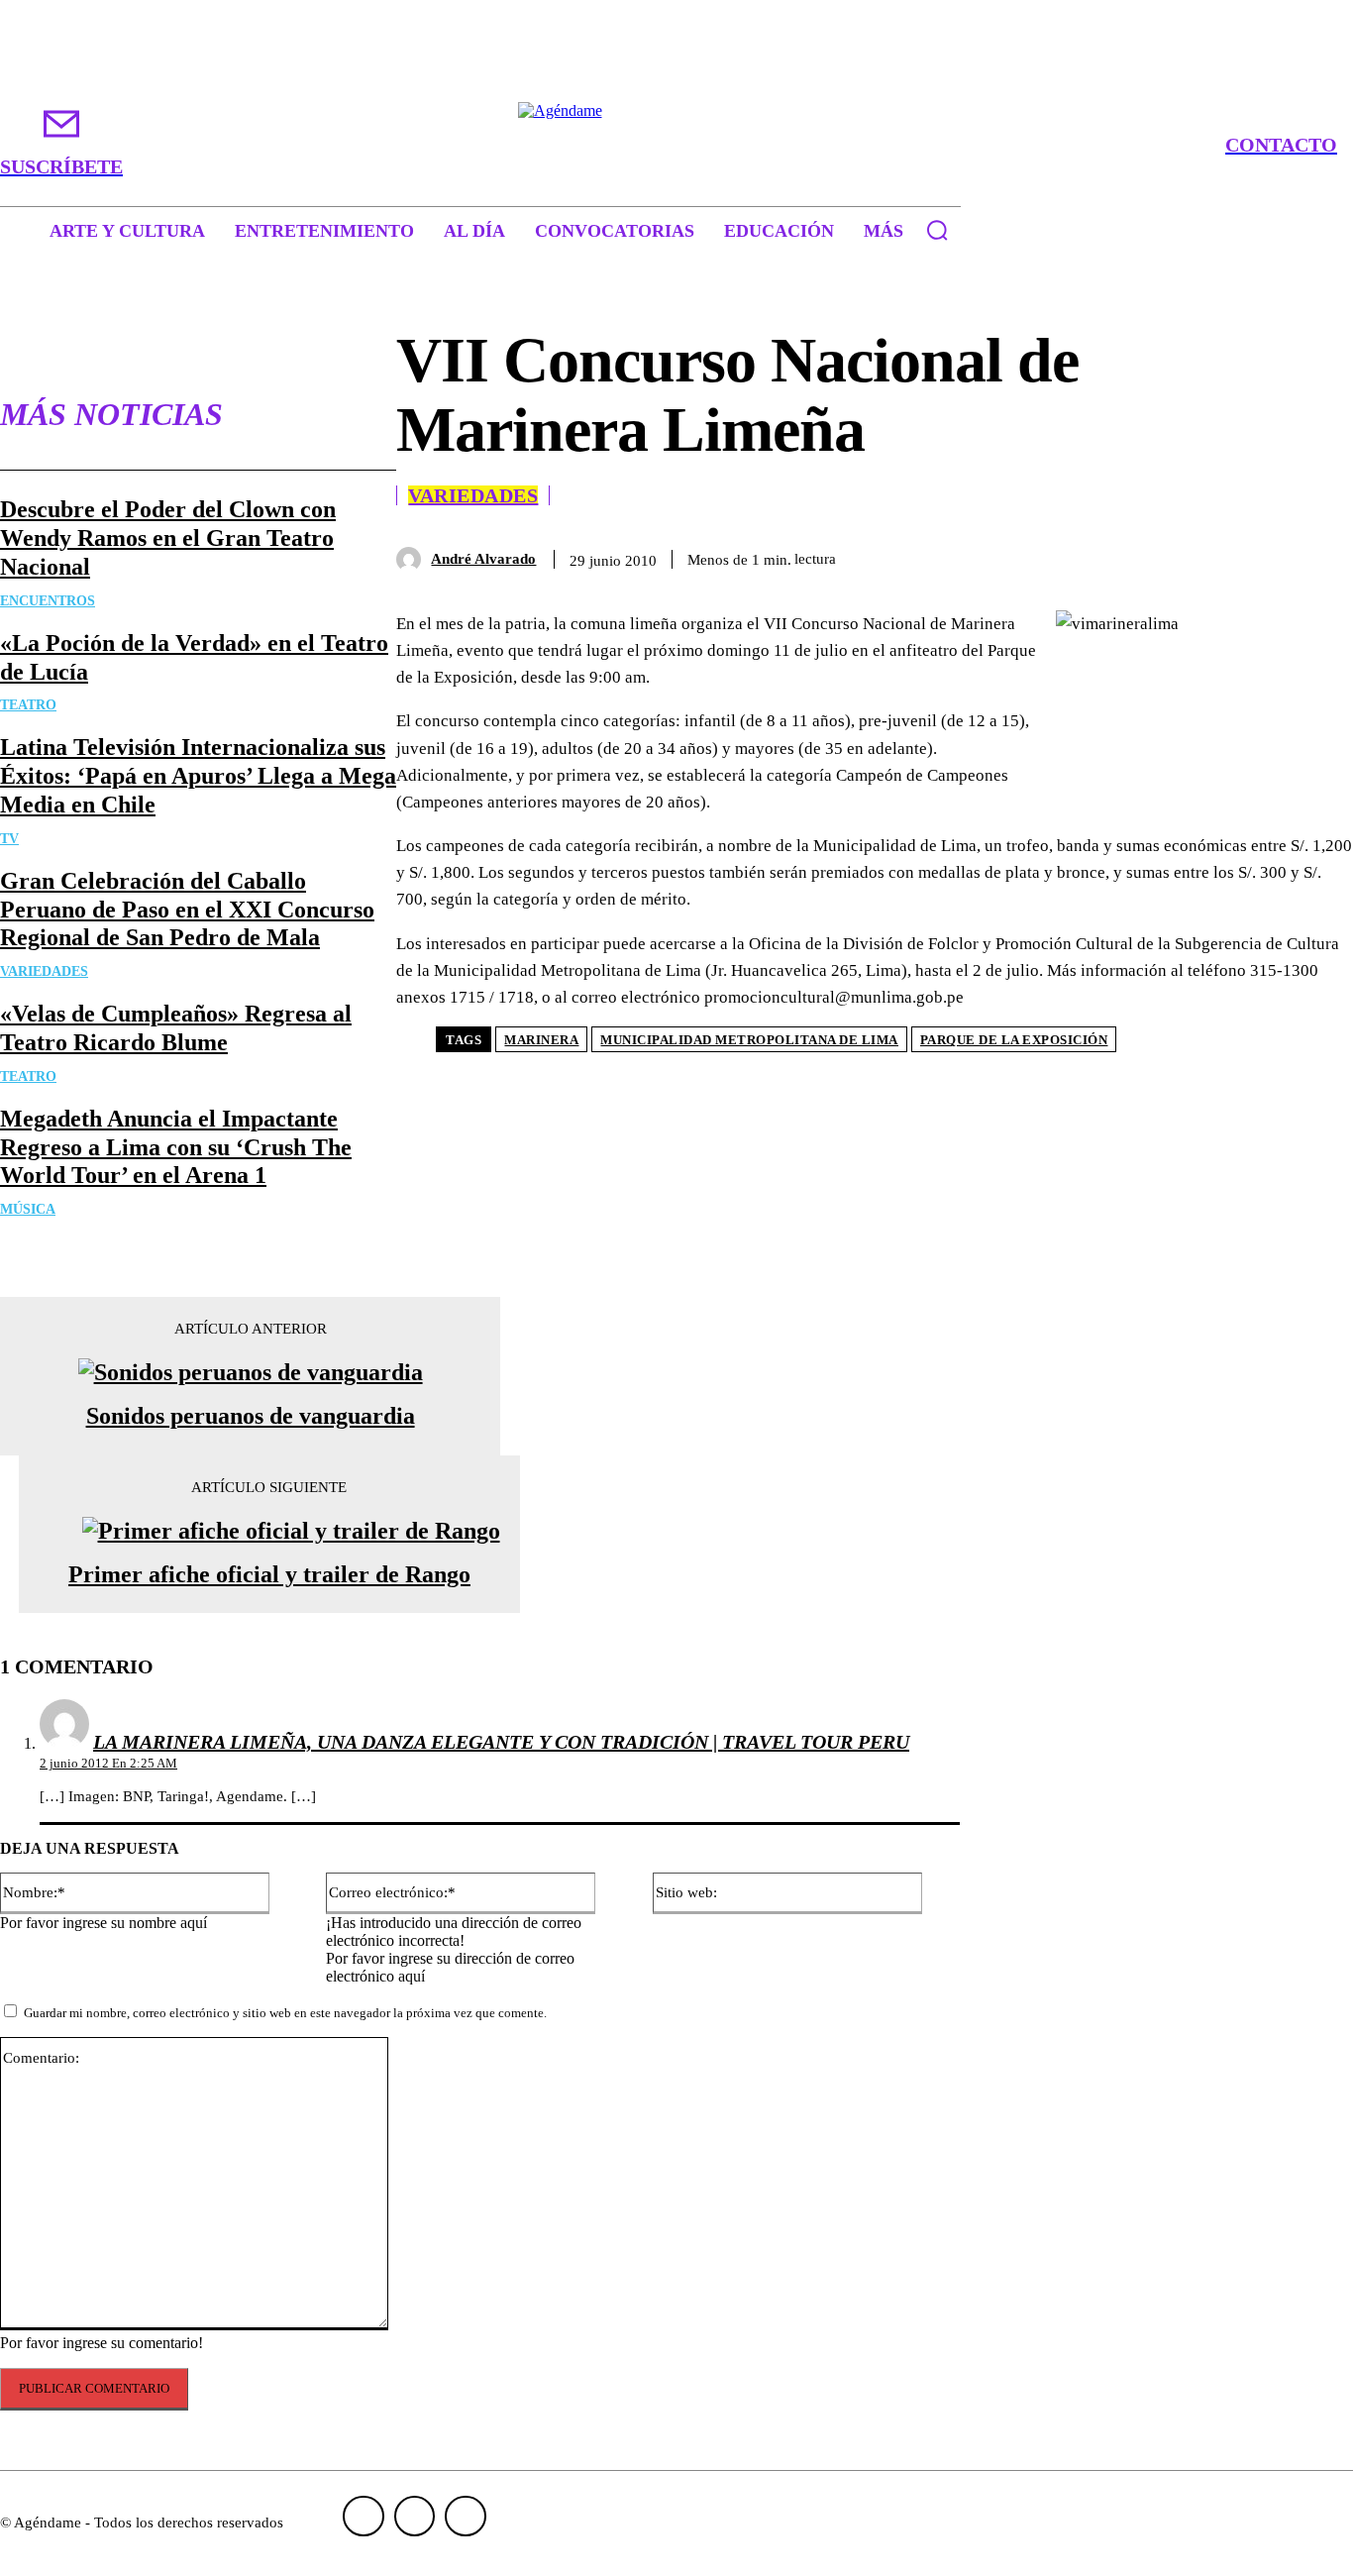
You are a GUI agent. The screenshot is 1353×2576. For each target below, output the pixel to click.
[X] (1104, 556)
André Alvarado (483, 559)
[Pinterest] (1176, 556)
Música (28, 1209)
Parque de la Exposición (1014, 1040)
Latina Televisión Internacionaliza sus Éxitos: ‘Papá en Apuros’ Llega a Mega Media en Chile (198, 776)
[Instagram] (415, 2517)
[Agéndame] (677, 144)
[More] (1319, 556)
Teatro (28, 705)
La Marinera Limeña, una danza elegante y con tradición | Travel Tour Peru (501, 1742)
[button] (937, 230)
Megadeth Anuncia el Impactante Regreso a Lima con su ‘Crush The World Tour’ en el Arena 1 (176, 1147)
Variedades (44, 971)
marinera (541, 1040)
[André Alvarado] (414, 559)
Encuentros (48, 601)
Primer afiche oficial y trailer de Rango (269, 1574)
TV (9, 839)
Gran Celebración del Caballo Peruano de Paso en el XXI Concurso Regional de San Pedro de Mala (187, 910)
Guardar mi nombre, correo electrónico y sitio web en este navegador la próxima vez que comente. (285, 2013)
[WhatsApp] (1247, 556)
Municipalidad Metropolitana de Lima (749, 1040)
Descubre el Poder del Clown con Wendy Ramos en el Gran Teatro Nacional (168, 538)
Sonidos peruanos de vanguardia (251, 1416)
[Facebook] (1033, 556)
